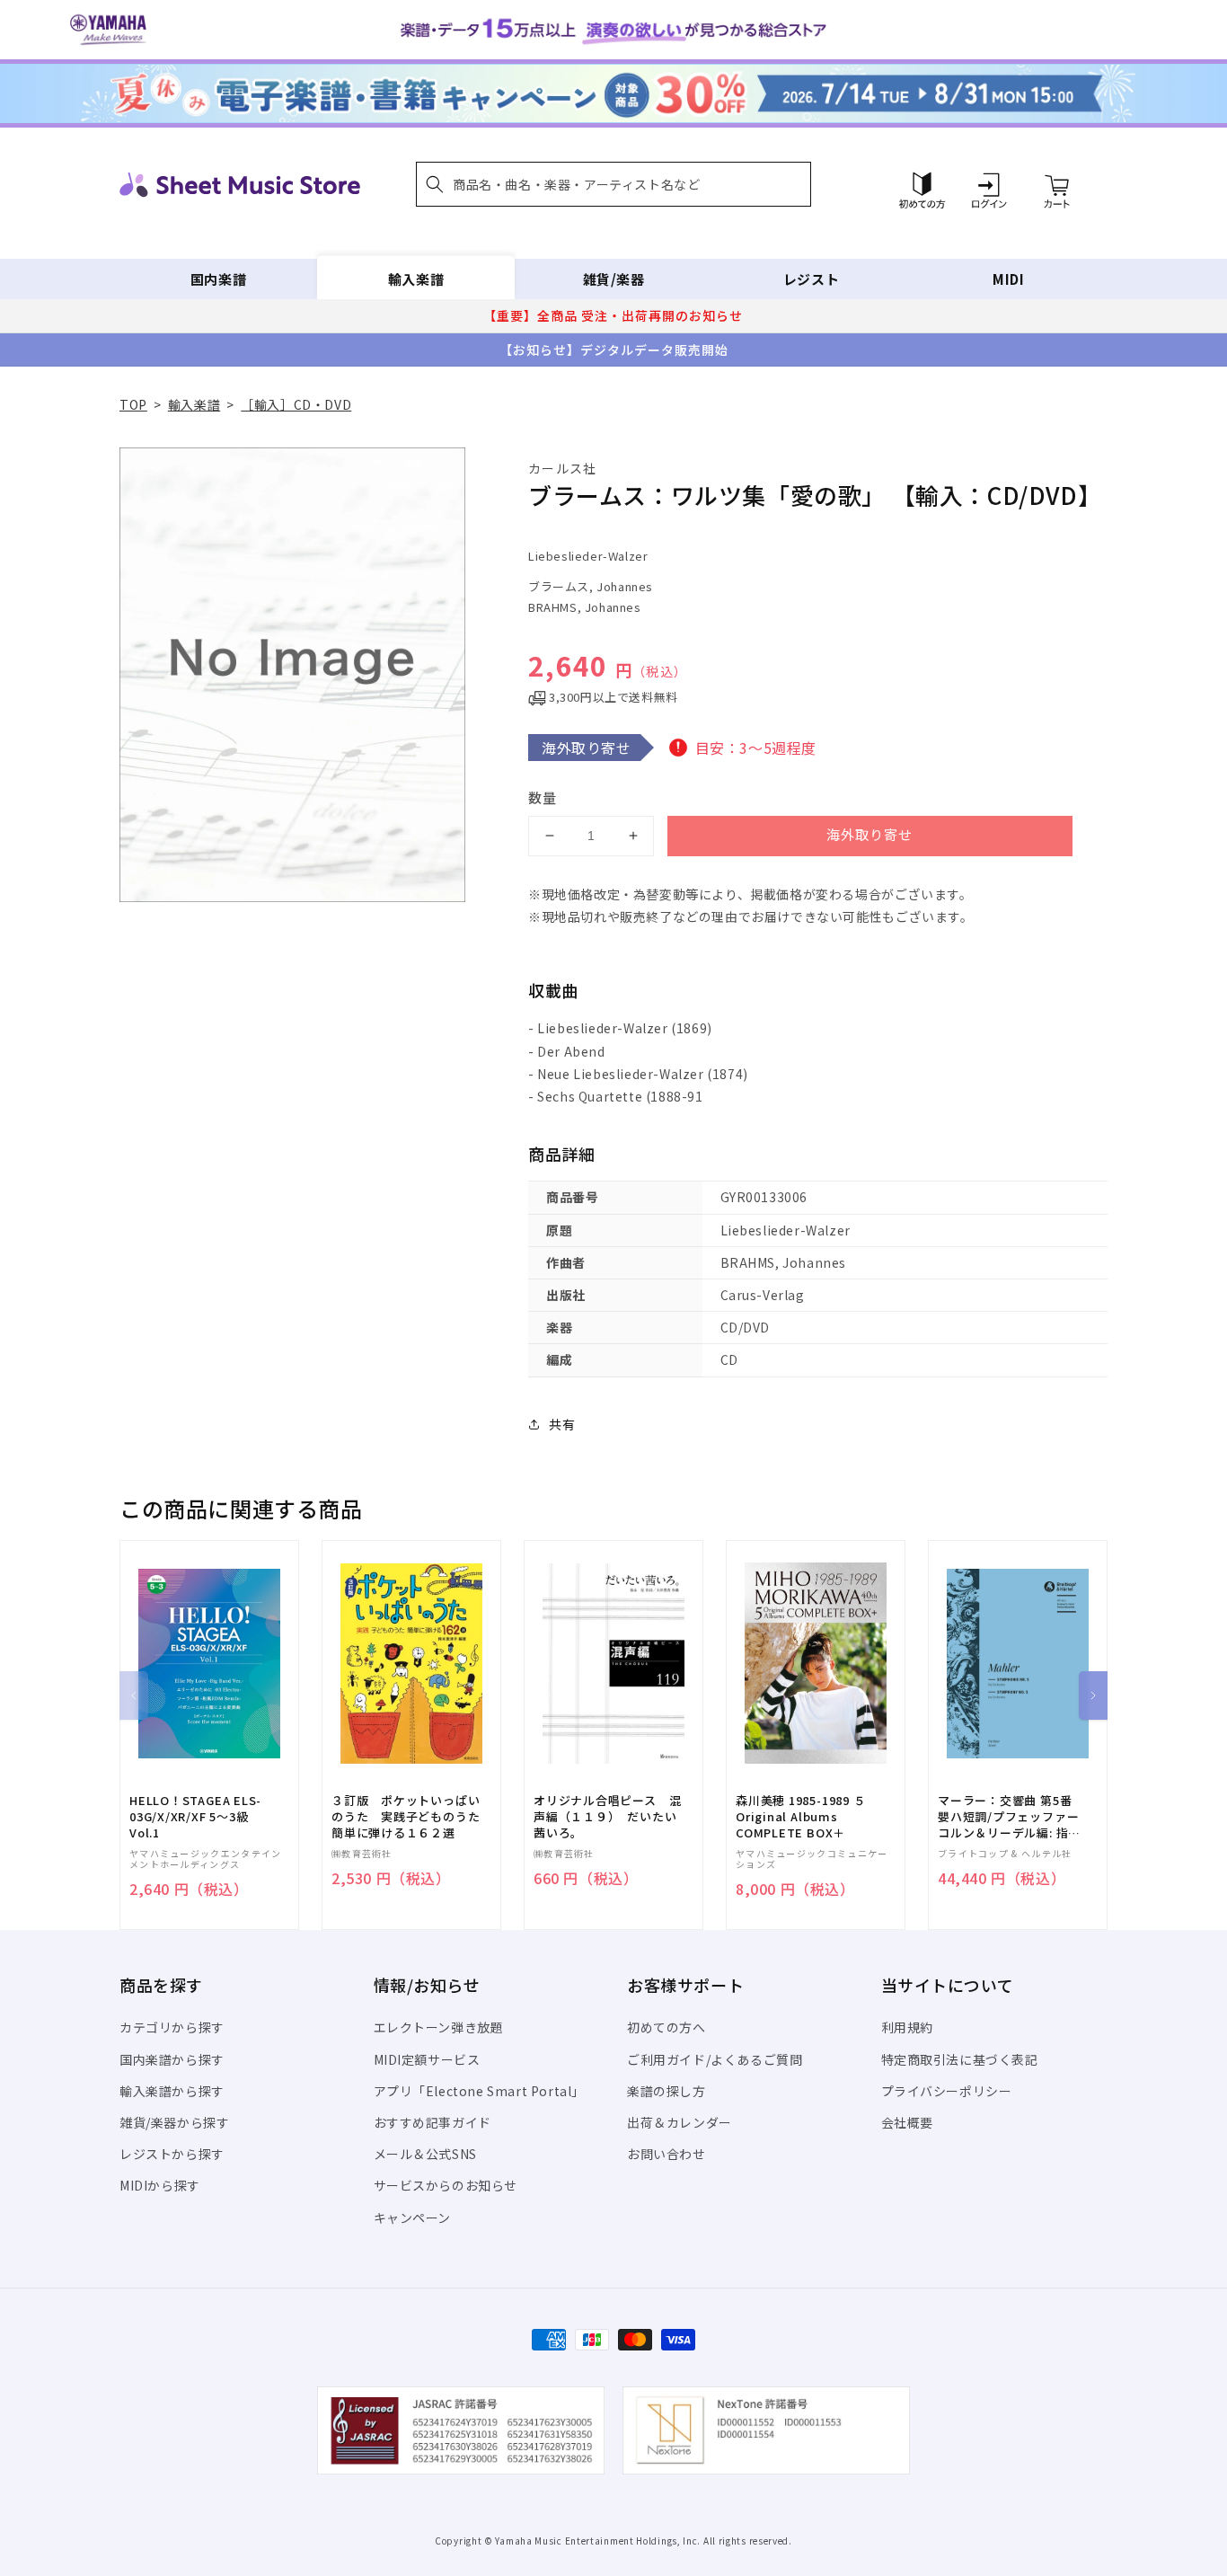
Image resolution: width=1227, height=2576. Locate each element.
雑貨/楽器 (614, 279)
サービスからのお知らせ (446, 2185)
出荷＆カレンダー (680, 2122)
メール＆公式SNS (425, 2154)
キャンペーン (413, 2217)
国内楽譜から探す (172, 2059)
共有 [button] (562, 1424)
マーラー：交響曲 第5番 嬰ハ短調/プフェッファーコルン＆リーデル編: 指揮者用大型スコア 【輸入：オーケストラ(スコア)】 (1009, 1817)
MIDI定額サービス (427, 2059)
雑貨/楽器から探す (174, 2122)
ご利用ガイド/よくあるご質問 (715, 2059)
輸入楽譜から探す (172, 2091)
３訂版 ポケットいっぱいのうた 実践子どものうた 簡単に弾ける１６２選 (411, 1817)
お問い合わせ (666, 2154)
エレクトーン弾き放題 (439, 2027)
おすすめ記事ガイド (433, 2122)
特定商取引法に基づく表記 (960, 2059)
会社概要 (907, 2122)
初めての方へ (666, 2027)
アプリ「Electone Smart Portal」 (480, 2091)
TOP (133, 404)
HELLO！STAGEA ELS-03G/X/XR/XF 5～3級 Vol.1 (195, 1817)
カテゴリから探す (172, 2027)
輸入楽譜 (416, 279)
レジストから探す (172, 2154)
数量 (543, 797)
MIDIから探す (160, 2185)
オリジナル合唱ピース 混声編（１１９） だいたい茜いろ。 (607, 1817)
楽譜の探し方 (666, 2091)
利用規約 (907, 2027)
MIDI (1008, 279)
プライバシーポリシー (947, 2091)
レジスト (811, 279)
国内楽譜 (218, 279)
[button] (613, 184)
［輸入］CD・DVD (296, 404)
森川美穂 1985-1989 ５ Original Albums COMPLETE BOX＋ (800, 1817)
